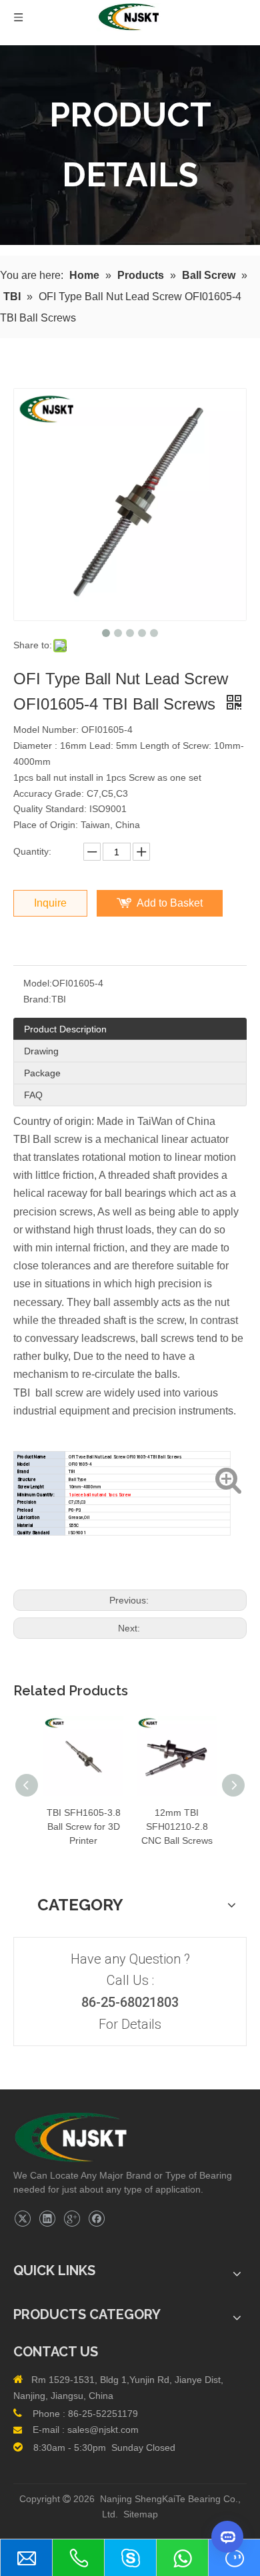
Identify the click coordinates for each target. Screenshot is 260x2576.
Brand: (37, 999)
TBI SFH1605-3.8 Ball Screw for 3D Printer (84, 1826)
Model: (38, 983)
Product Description (65, 1029)
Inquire (50, 903)
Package (42, 1073)
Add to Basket (170, 903)
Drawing (41, 1051)
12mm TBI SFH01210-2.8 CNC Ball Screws (177, 1826)
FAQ (33, 1095)
